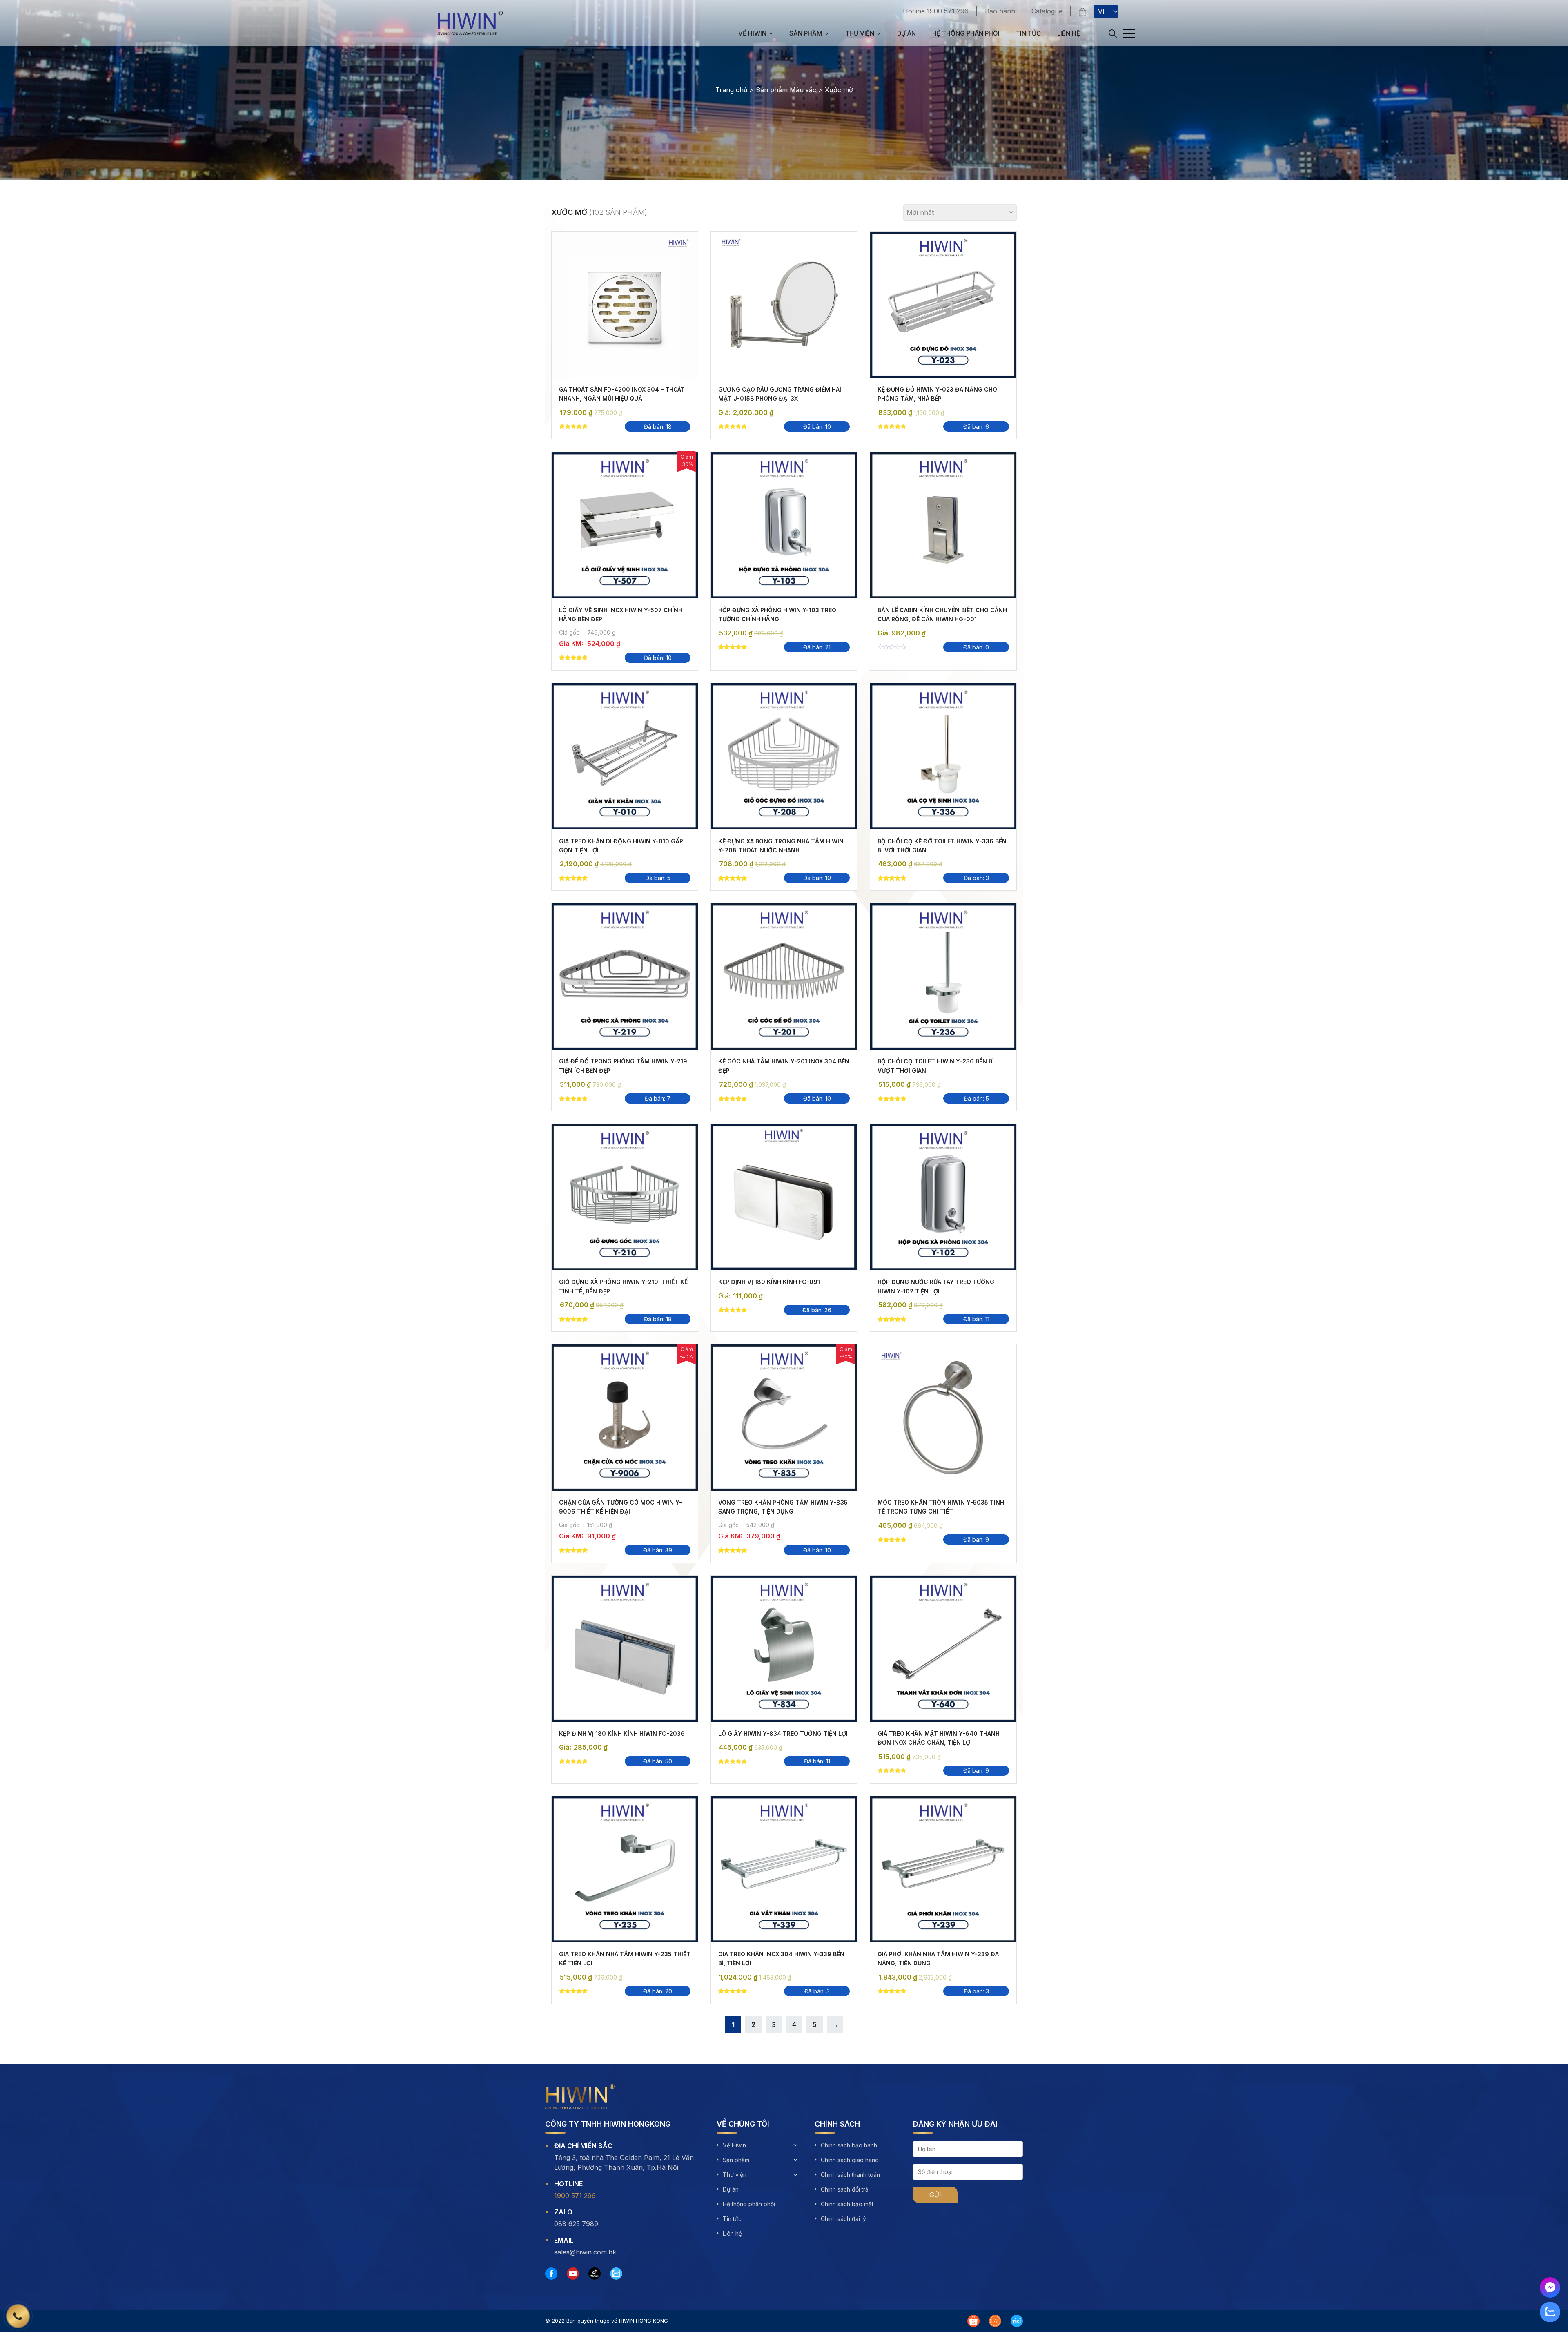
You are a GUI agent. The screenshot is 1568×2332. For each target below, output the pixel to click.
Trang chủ (731, 90)
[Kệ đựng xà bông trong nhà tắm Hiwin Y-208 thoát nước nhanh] (784, 756)
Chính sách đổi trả (845, 2189)
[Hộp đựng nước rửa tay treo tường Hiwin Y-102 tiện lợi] (943, 1197)
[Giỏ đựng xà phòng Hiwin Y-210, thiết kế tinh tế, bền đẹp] (625, 1197)
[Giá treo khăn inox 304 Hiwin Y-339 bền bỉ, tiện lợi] (784, 1869)
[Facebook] (551, 2274)
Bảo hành (1000, 11)
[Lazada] (995, 2321)
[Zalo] (616, 2274)
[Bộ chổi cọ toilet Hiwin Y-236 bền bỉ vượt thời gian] (943, 976)
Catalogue (1047, 11)
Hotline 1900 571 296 (936, 11)
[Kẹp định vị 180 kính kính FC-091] (784, 1197)
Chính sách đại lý (843, 2219)
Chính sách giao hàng (850, 2160)
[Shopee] (973, 2321)
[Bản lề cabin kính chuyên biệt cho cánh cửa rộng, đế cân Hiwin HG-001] (943, 525)
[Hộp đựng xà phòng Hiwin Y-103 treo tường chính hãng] (784, 525)
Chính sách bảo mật (847, 2204)
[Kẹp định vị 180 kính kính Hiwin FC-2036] (625, 1649)
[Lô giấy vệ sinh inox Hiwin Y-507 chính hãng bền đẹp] (625, 525)
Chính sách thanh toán (850, 2175)
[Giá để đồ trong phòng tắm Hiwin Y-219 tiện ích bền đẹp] (625, 976)
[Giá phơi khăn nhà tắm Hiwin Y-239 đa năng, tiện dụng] (943, 1869)
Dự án (906, 33)
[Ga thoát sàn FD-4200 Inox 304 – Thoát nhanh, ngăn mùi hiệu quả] (625, 305)
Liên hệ (1069, 33)
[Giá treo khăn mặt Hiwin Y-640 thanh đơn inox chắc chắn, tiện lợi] (943, 1649)
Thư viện (860, 33)
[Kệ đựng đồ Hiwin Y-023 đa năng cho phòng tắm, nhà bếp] (943, 305)
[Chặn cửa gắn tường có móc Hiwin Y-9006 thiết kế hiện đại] (625, 1418)
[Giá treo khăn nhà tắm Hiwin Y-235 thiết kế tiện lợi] (625, 1869)
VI (1101, 11)
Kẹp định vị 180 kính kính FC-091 (769, 1282)
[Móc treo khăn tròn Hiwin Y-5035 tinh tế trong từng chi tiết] (943, 1418)
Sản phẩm (806, 33)
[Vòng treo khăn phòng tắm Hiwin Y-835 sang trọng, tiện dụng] (784, 1418)
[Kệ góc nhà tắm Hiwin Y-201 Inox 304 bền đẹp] (784, 976)
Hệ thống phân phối (966, 33)
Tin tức (1028, 33)
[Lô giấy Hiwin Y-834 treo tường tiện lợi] (784, 1649)
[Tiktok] (595, 2274)
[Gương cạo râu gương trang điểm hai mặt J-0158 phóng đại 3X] (784, 305)
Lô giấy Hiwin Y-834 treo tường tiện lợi (783, 1733)
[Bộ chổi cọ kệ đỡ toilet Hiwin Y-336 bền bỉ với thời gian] (943, 756)
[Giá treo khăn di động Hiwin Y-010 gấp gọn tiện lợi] (625, 756)
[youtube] (573, 2274)
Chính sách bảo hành (849, 2145)
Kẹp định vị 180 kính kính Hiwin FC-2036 (622, 1733)
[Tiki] (1017, 2321)
